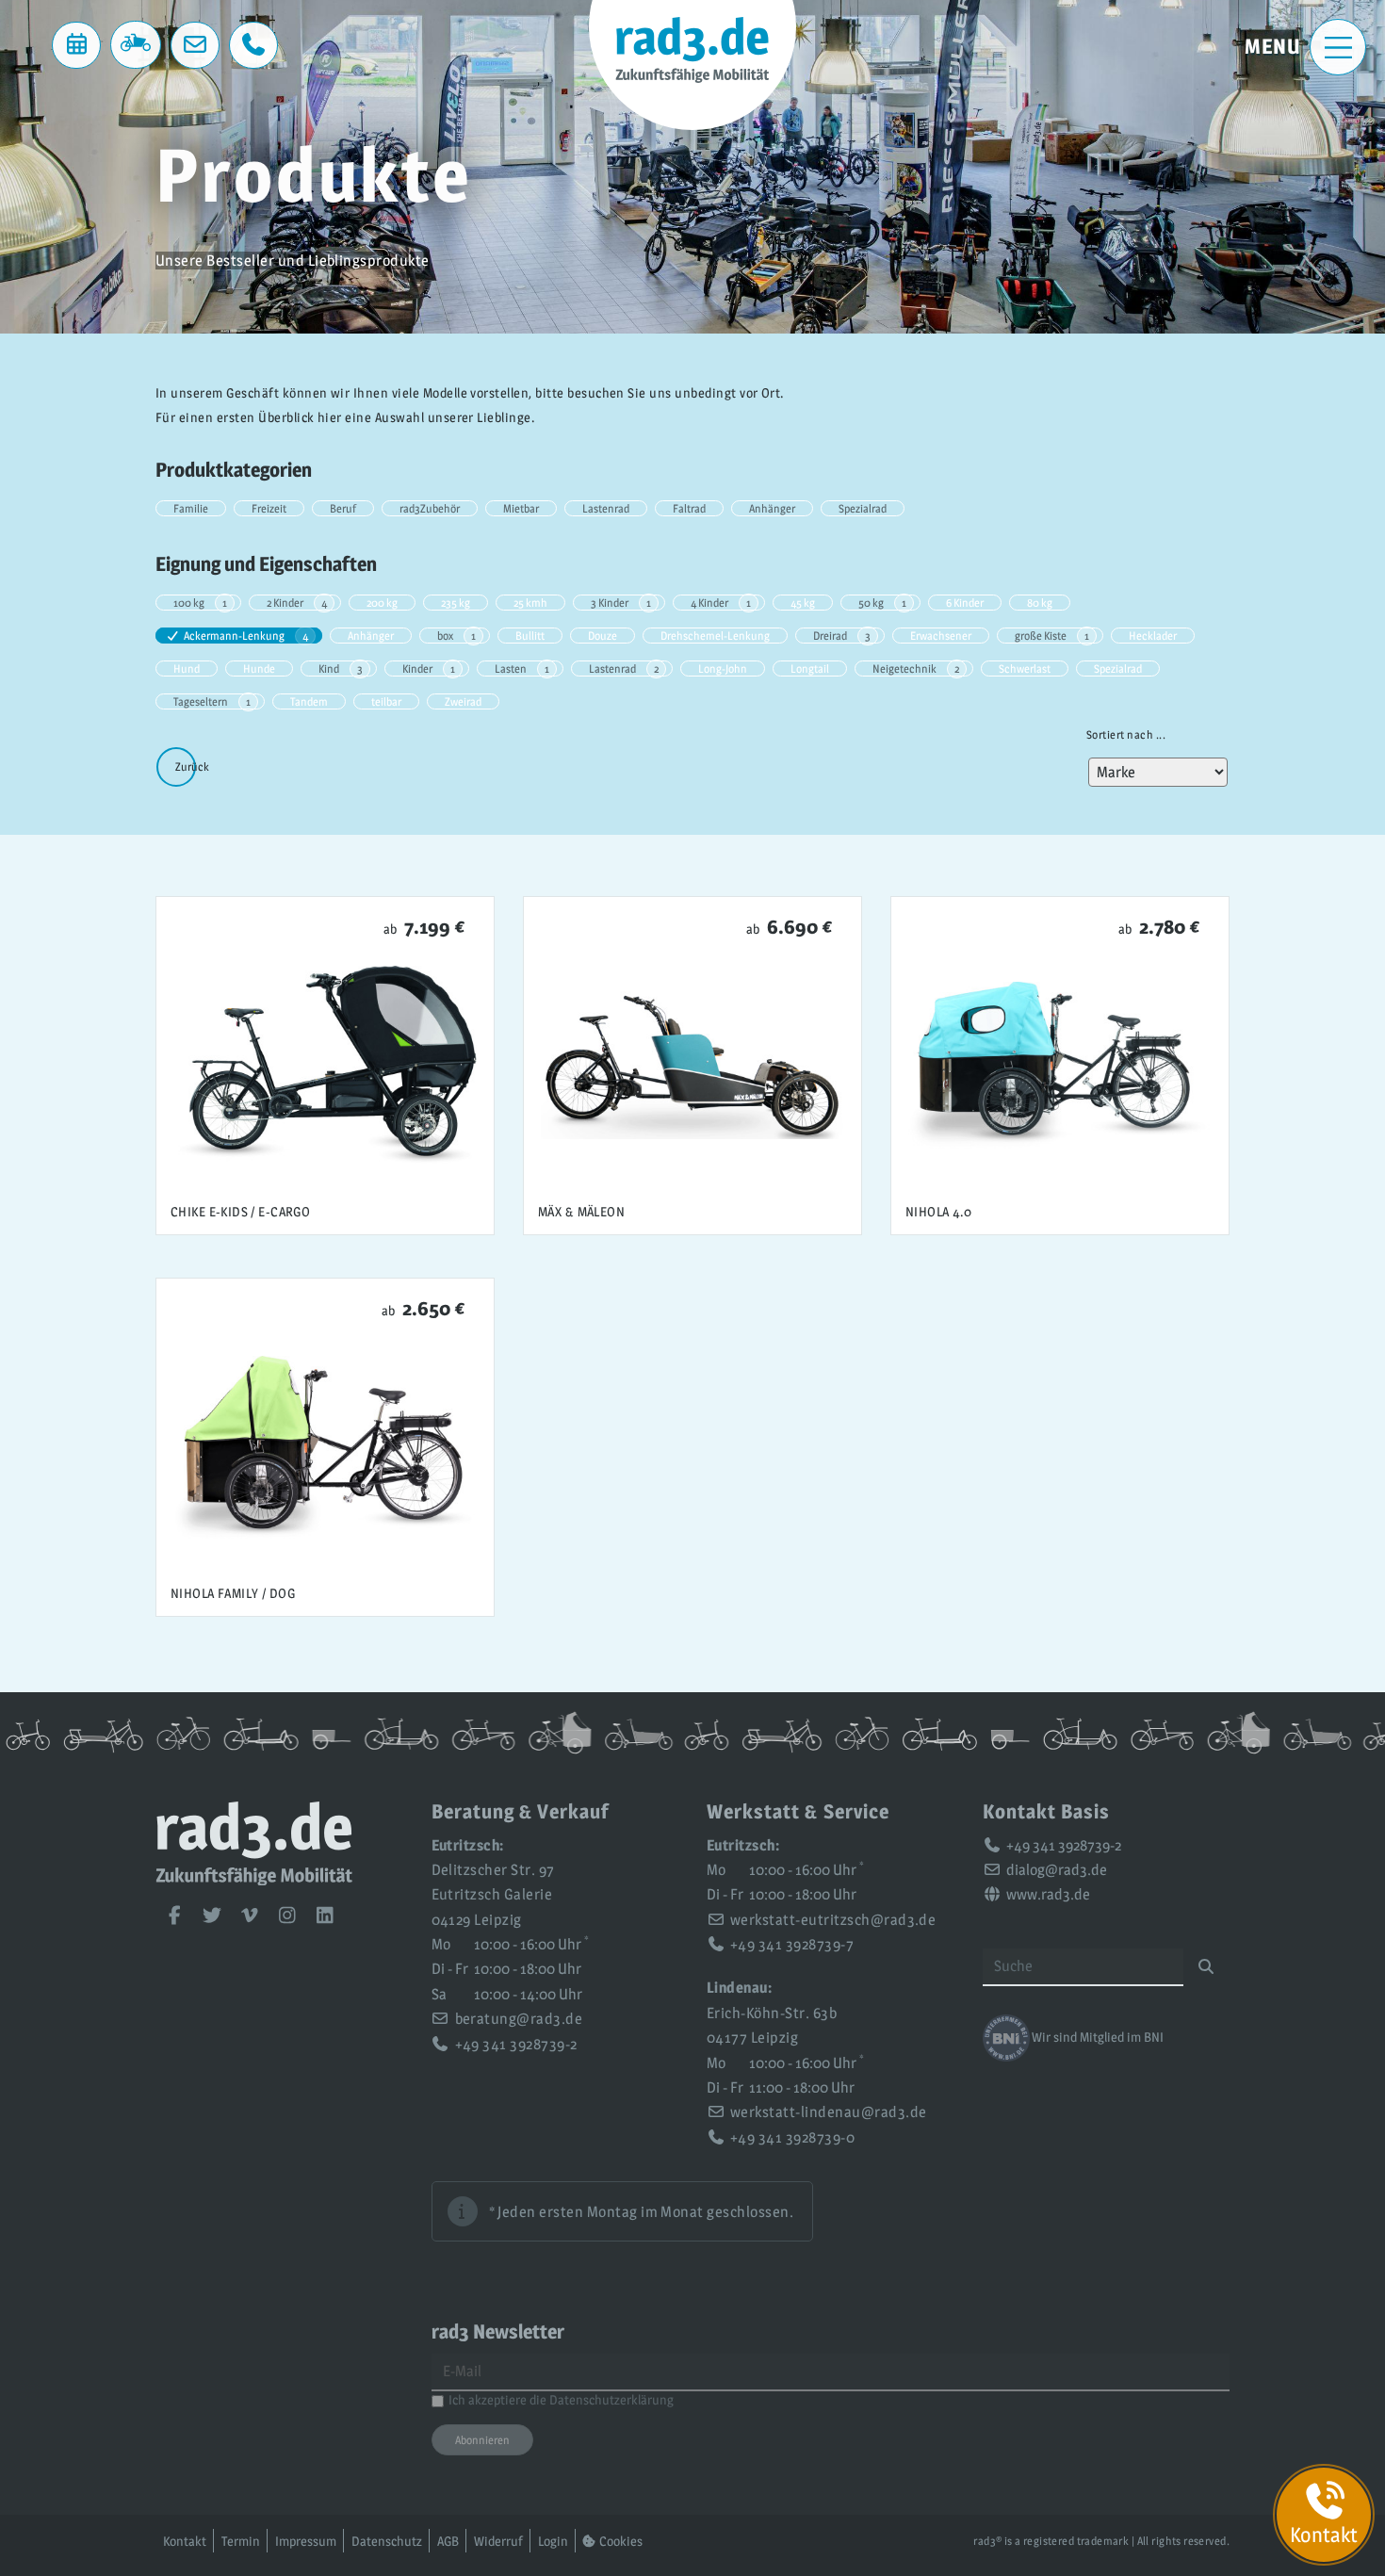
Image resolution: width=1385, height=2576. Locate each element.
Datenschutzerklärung (611, 2399)
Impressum (306, 2541)
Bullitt (530, 636)
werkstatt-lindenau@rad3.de (828, 2112)
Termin (241, 2541)
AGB (448, 2541)
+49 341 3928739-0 (792, 2137)
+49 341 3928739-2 (516, 2044)
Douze (603, 636)
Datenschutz (387, 2541)
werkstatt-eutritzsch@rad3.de (833, 1920)
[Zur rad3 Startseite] (254, 1880)
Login (553, 2541)
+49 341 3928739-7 (792, 1944)
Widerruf (498, 2541)
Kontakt (185, 2541)
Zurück (192, 766)
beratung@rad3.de (519, 2019)
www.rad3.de (1048, 1894)
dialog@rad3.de (1057, 1870)
